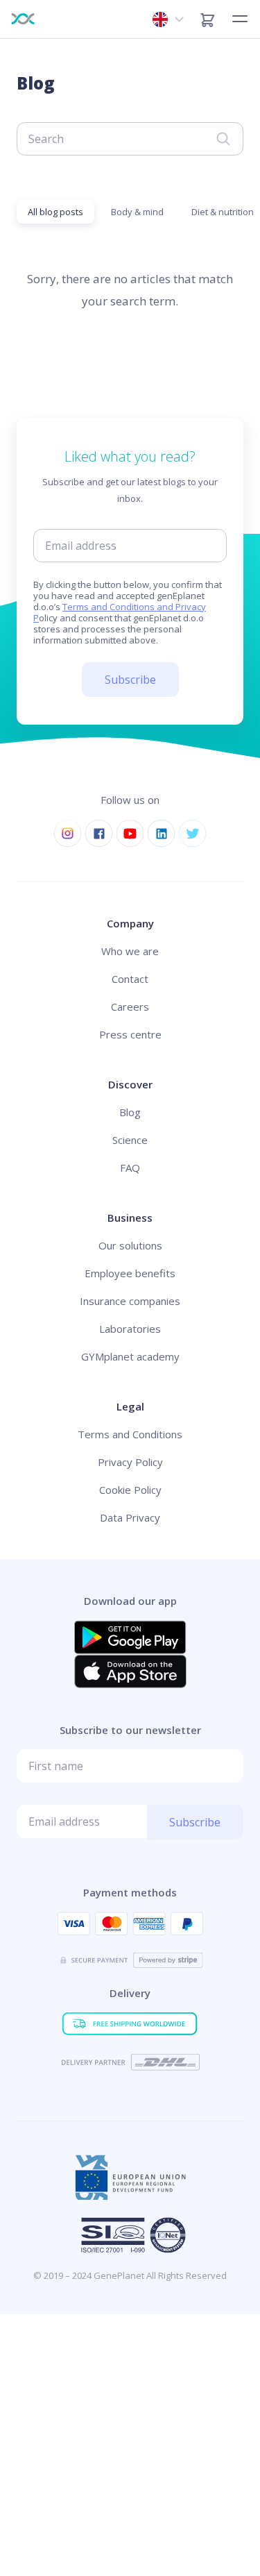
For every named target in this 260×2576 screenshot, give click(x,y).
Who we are (130, 951)
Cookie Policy (130, 1490)
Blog (130, 1112)
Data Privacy (130, 1517)
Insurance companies (130, 1301)
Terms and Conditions (130, 1434)
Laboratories (130, 1329)
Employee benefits (130, 1273)
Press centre (130, 1034)
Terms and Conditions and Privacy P (120, 612)
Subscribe (130, 680)
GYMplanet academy (130, 1356)
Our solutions (130, 1245)
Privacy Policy (130, 1462)
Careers (130, 1007)
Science (130, 1140)
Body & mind (137, 212)
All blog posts (55, 212)
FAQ (130, 1168)
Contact (130, 979)
